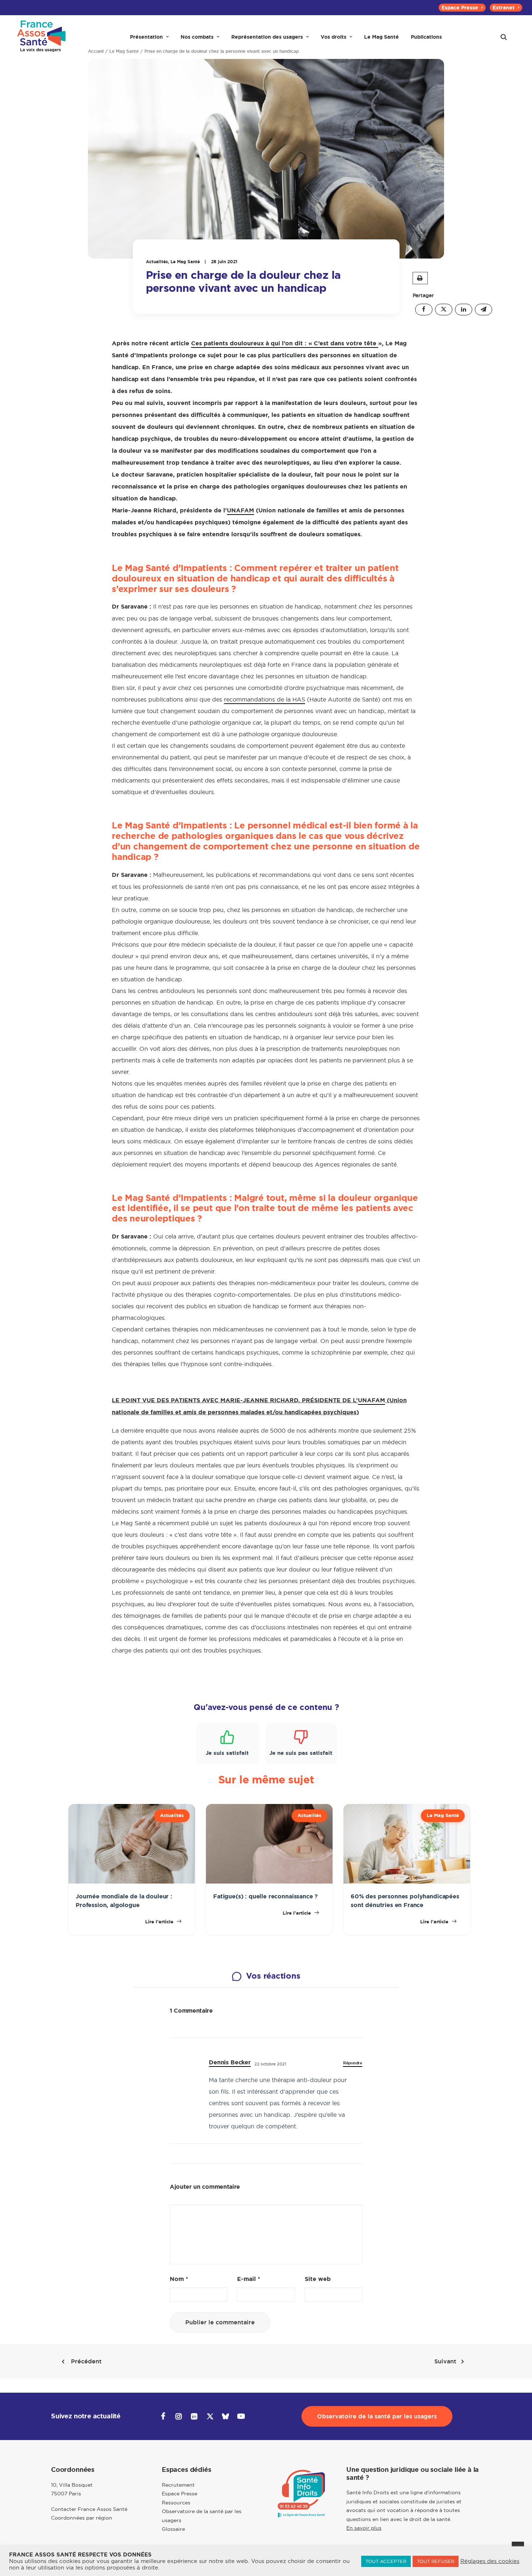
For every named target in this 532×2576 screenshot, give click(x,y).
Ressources (176, 2503)
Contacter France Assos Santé (89, 2509)
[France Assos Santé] (42, 37)
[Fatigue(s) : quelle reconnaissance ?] (269, 1882)
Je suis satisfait (227, 1753)
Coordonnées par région (82, 2518)
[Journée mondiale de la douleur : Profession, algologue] (132, 1882)
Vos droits (333, 37)
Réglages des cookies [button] (490, 2561)
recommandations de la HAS (265, 699)
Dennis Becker (230, 2062)
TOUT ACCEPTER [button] (386, 2561)
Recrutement (178, 2485)
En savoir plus (364, 2528)
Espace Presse (460, 8)
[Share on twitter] (444, 310)
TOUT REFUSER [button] (436, 2561)
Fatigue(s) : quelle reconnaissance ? (265, 1896)
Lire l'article (160, 1922)
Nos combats (197, 37)
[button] (504, 37)
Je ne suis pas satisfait (301, 1753)
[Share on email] (484, 310)
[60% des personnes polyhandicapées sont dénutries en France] (407, 1882)
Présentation (146, 37)
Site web (318, 2279)
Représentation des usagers (267, 37)
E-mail (249, 2279)
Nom (179, 2279)
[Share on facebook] (424, 310)
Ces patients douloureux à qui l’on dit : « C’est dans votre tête (285, 343)
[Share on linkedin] (464, 310)
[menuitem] (462, 8)
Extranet (504, 8)
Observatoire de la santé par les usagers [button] (377, 2416)
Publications (426, 37)
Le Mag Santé (381, 37)
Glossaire (173, 2529)
